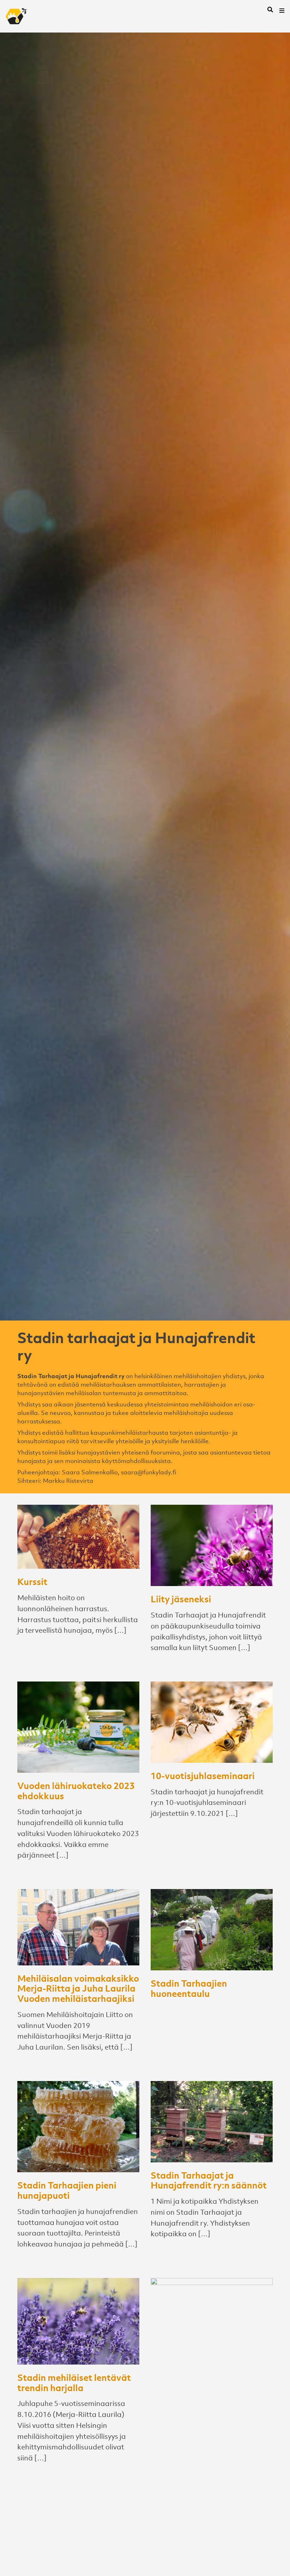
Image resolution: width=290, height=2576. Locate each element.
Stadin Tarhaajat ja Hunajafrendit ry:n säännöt (209, 2180)
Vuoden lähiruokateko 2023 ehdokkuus (76, 1791)
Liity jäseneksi (181, 1599)
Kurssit (32, 1581)
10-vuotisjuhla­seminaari (203, 1776)
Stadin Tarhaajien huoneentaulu (189, 1988)
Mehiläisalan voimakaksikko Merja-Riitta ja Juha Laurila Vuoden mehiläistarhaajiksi (78, 1988)
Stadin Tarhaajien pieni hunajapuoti (67, 2190)
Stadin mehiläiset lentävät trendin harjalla (74, 2382)
